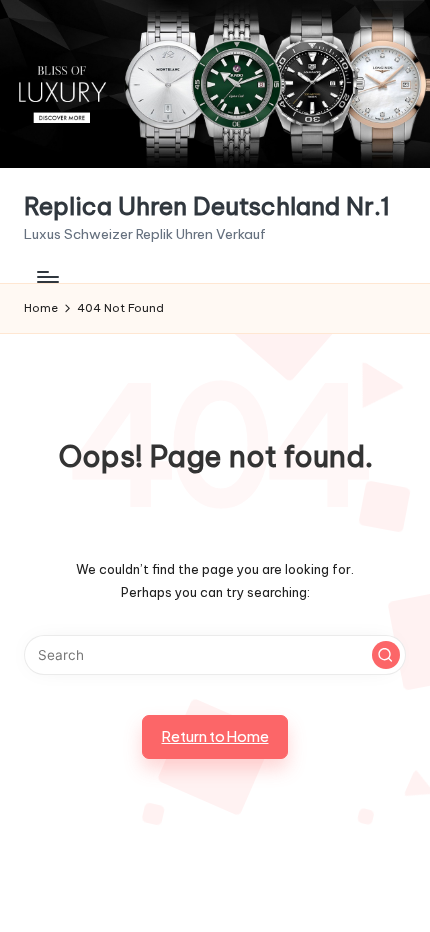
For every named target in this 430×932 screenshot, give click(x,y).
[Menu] (47, 277)
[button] (386, 655)
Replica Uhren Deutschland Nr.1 (207, 206)
